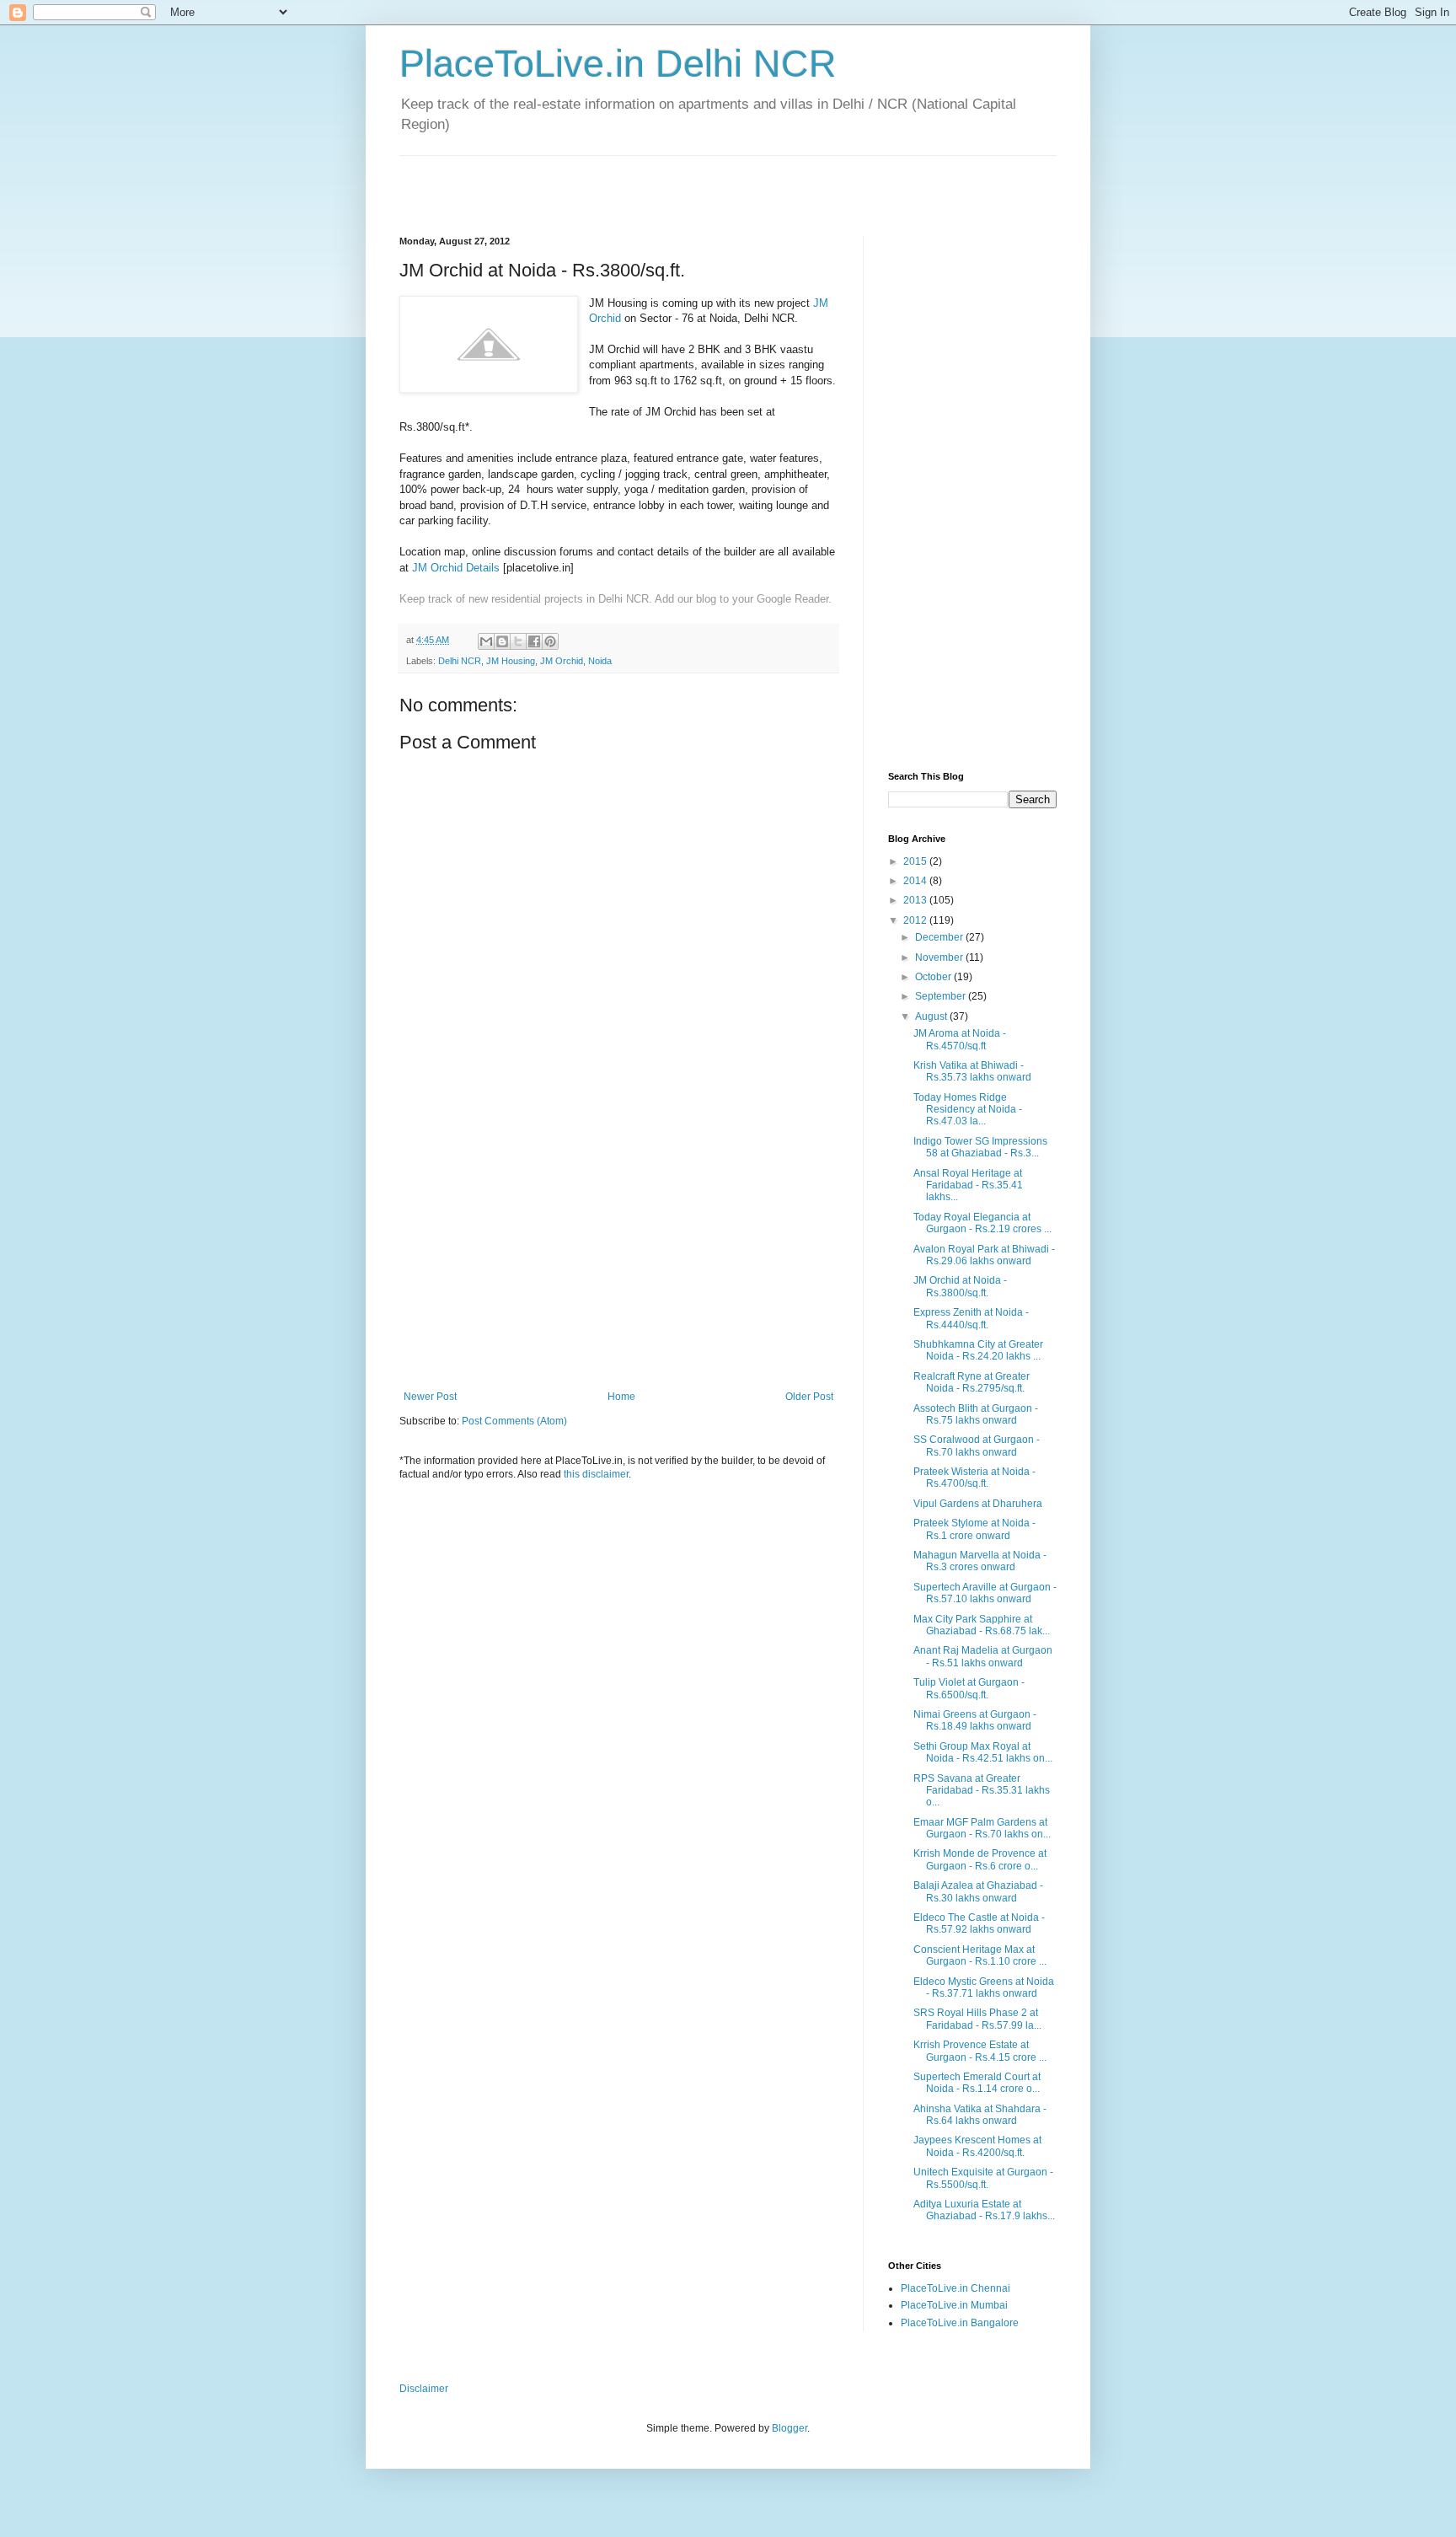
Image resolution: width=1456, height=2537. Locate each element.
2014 (916, 881)
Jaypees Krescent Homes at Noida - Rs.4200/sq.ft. (977, 2146)
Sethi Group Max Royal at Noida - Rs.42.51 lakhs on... (983, 1752)
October (934, 977)
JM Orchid (562, 661)
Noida (600, 661)
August (932, 1016)
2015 (916, 861)
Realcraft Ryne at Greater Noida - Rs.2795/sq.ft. (972, 1382)
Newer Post (430, 1397)
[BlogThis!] (502, 641)
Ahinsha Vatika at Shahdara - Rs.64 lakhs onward (980, 2115)
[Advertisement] (597, 181)
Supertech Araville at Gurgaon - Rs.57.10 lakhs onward (985, 1593)
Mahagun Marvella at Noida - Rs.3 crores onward (980, 1561)
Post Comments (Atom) (514, 1421)
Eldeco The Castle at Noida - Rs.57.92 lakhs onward (979, 1923)
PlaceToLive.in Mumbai (954, 2305)
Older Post (809, 1397)
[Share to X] (518, 641)
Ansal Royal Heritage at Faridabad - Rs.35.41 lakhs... (968, 1185)
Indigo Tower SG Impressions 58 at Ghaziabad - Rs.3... (980, 1147)
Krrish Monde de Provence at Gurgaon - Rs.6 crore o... (980, 1859)
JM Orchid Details (456, 568)
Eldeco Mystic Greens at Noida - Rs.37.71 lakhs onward (984, 1987)
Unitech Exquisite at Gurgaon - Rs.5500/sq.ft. (983, 2178)
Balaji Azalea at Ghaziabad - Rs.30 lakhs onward (978, 1891)
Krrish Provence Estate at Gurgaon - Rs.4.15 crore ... (980, 2051)
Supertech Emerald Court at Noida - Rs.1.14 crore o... (977, 2083)
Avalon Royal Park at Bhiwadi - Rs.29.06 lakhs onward (984, 1255)
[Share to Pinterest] (550, 641)
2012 (916, 920)
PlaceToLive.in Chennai (955, 2288)
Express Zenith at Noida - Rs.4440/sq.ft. (971, 1318)
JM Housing (511, 661)
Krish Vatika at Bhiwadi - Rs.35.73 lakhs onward (972, 1071)
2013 (916, 900)
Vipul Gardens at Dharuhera (978, 1504)
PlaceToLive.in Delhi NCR (618, 64)
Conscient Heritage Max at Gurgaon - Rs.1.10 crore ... (980, 1955)
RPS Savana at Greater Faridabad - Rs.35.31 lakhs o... (982, 1791)
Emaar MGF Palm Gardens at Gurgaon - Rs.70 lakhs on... (982, 1828)
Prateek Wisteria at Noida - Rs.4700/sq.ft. (974, 1478)
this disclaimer (596, 1474)
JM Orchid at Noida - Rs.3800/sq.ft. (960, 1286)
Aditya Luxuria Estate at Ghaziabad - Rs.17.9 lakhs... (984, 2210)
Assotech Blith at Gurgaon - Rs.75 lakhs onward (976, 1414)
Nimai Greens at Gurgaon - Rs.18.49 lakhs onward (975, 1720)
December (940, 937)
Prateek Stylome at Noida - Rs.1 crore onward (974, 1529)
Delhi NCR (460, 661)
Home (621, 1397)
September (942, 996)
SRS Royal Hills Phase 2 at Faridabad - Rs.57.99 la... (977, 2019)
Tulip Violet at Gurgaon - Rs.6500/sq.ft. (969, 1688)
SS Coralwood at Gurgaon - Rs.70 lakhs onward (977, 1445)
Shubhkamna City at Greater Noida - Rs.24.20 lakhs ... (978, 1350)
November (940, 957)
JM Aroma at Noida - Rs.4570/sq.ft (960, 1039)
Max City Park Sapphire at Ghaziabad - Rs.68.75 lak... (982, 1625)
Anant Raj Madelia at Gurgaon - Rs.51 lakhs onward (983, 1656)
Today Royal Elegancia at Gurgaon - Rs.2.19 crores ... (982, 1223)
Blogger (790, 2428)
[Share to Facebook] (534, 641)
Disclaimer (424, 2389)
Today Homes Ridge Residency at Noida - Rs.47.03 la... (968, 1110)
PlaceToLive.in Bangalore (960, 2323)
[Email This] (486, 641)
